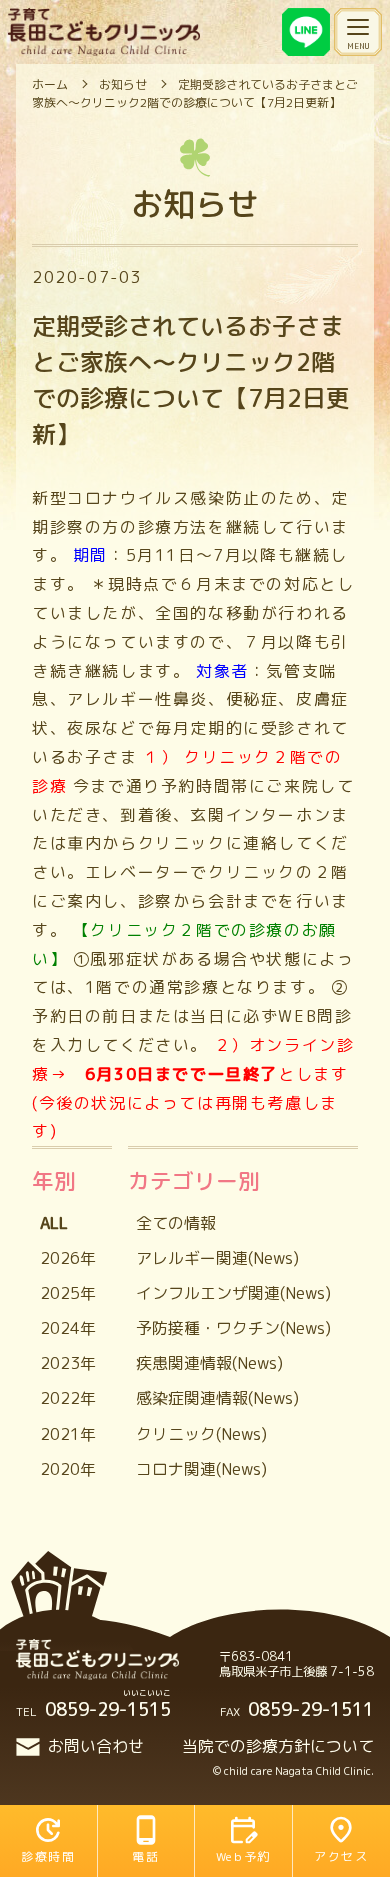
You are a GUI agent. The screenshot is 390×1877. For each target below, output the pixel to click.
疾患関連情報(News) (209, 1363)
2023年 (68, 1363)
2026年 (68, 1258)
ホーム (50, 84)
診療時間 (48, 1856)
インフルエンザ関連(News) (233, 1293)
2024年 (68, 1328)
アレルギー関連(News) (217, 1258)
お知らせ (123, 84)
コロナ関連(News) (201, 1469)
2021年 (68, 1434)
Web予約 (243, 1856)
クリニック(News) (201, 1434)
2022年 (68, 1398)
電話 (145, 1856)
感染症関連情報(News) (217, 1398)
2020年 (68, 1469)
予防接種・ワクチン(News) (233, 1328)
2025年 (68, 1293)
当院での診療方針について (278, 1746)
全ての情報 (176, 1223)
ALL (54, 1223)
